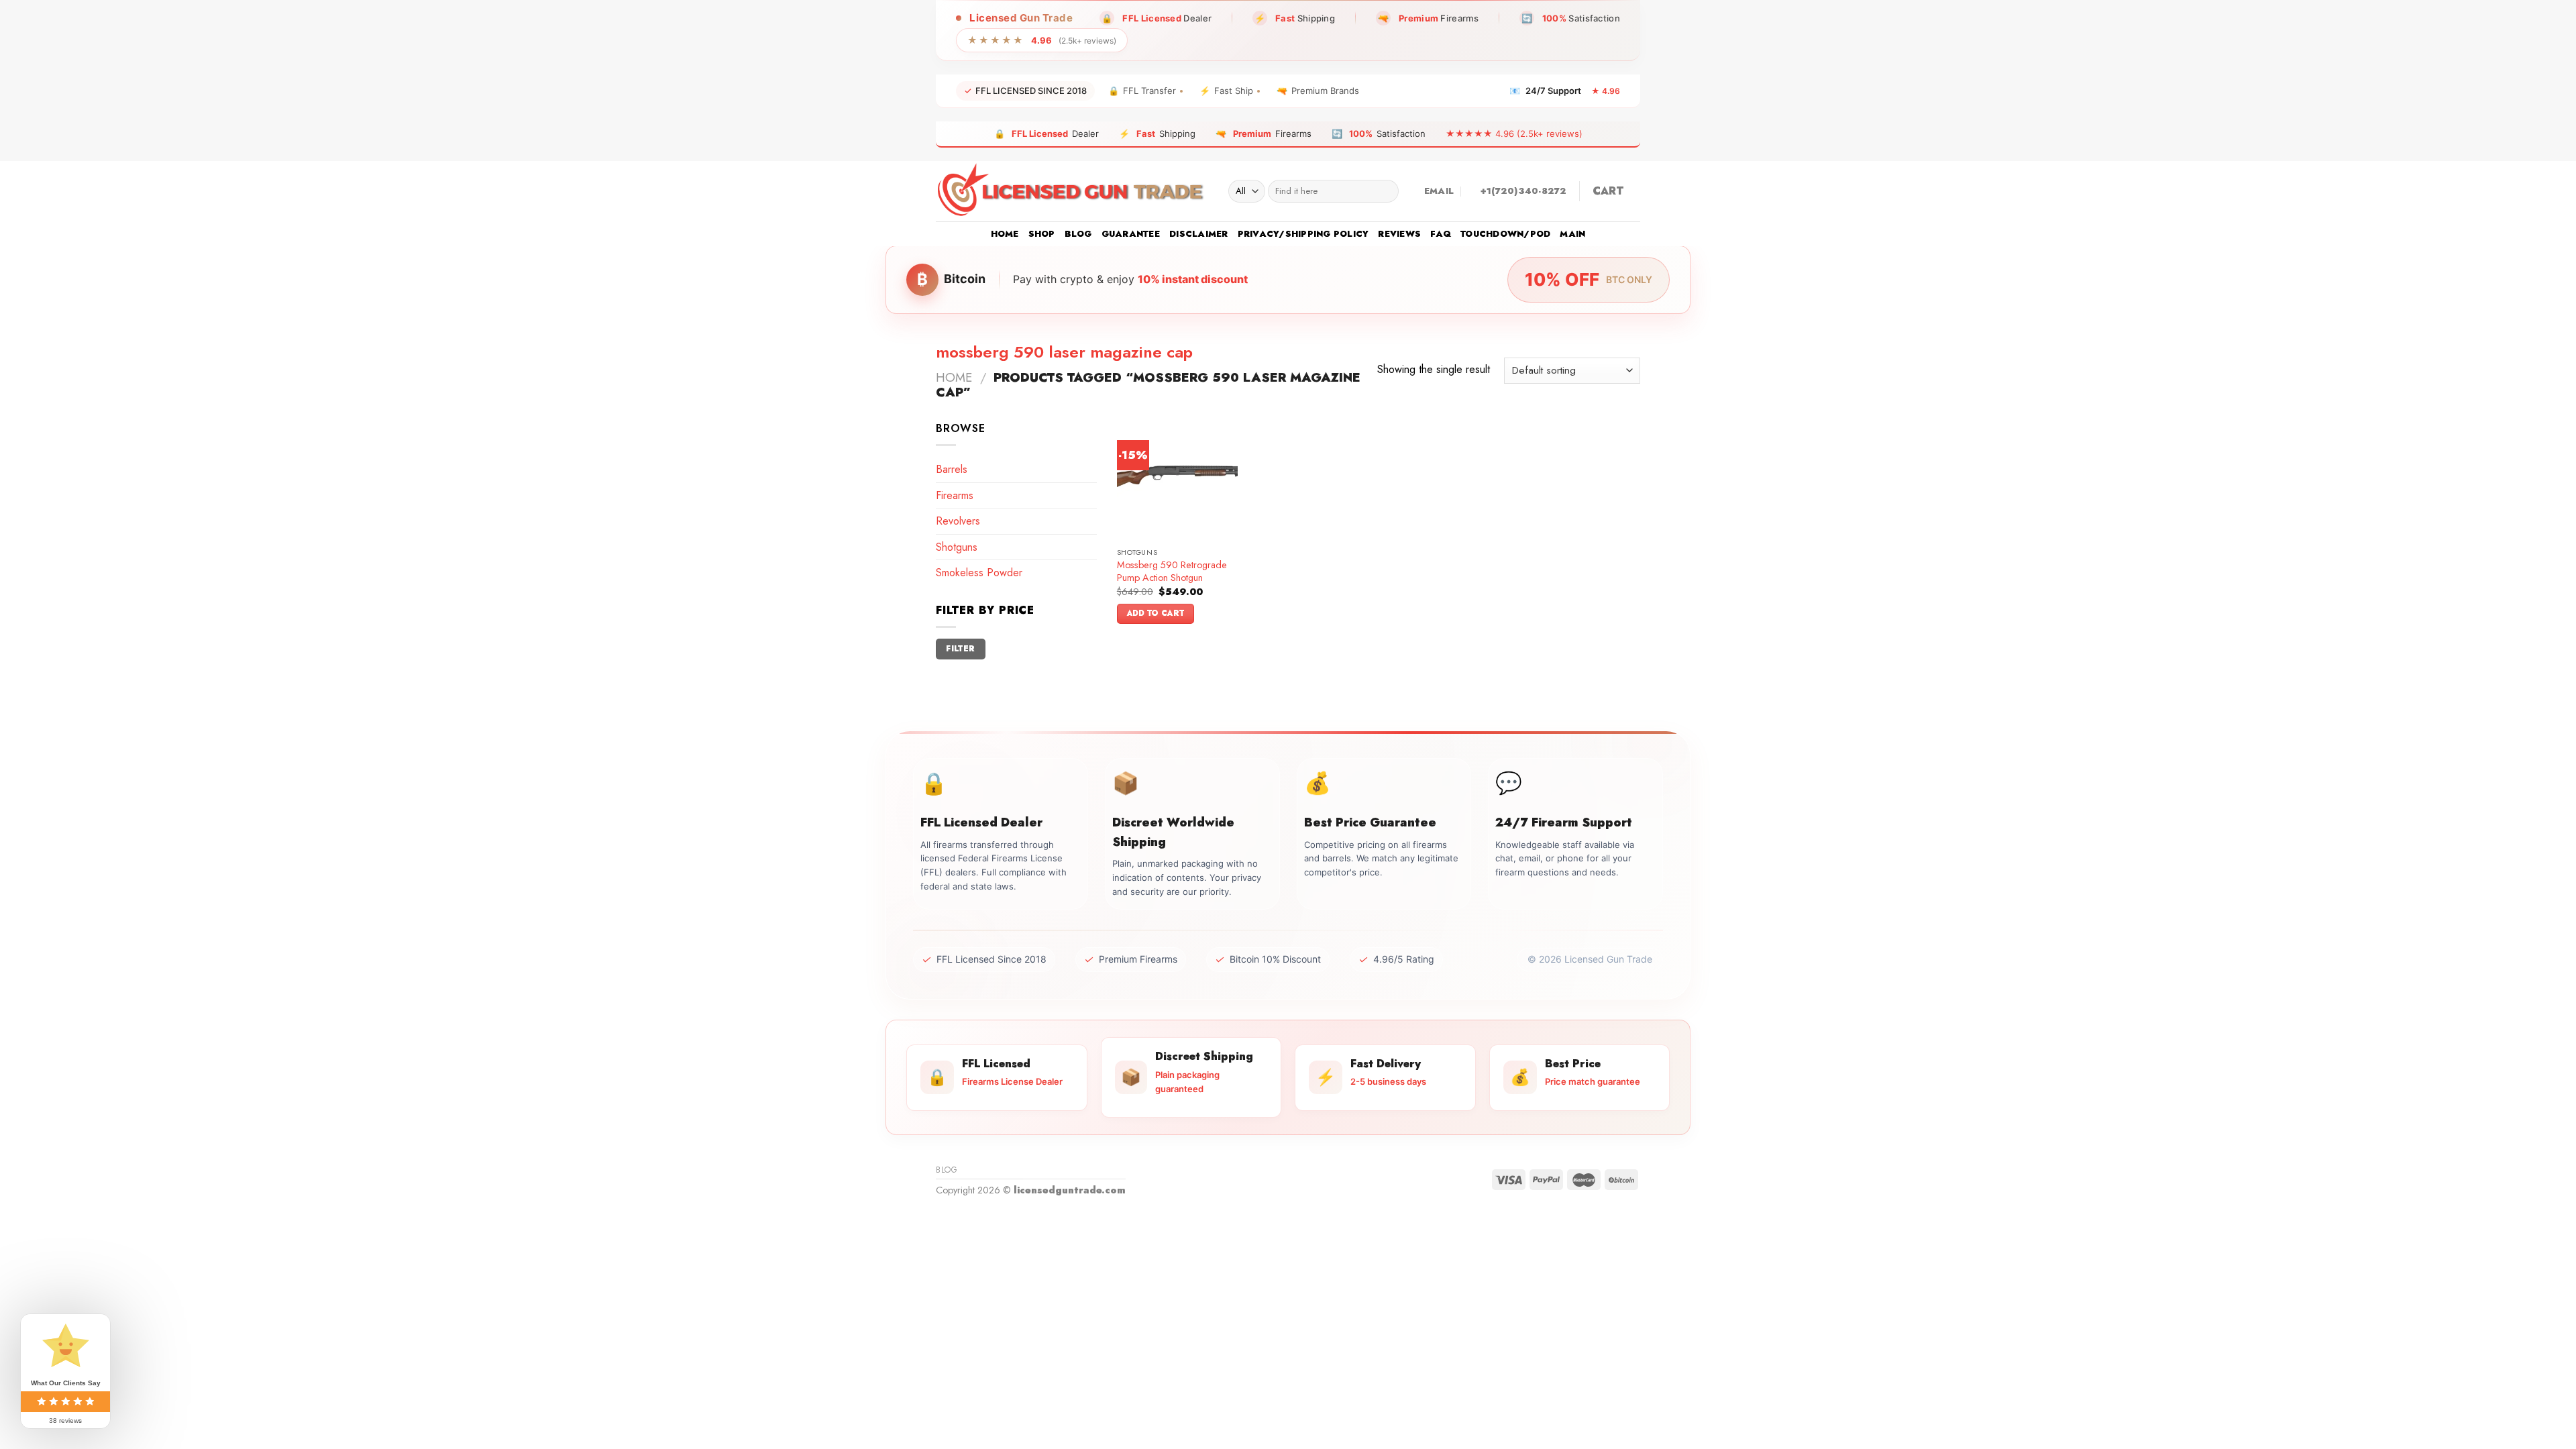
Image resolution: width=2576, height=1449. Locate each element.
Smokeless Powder (979, 573)
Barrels (952, 469)
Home (1005, 234)
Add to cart (1156, 613)
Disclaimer (1199, 234)
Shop (1042, 234)
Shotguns (957, 547)
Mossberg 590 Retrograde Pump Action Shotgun (1172, 571)
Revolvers (958, 521)
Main (1572, 234)
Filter (960, 648)
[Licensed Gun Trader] (1072, 191)
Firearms (955, 495)
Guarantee (1131, 234)
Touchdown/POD (1505, 234)
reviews (1399, 234)
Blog (1078, 234)
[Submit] (1386, 191)
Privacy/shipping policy (1303, 234)
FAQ (1441, 234)
